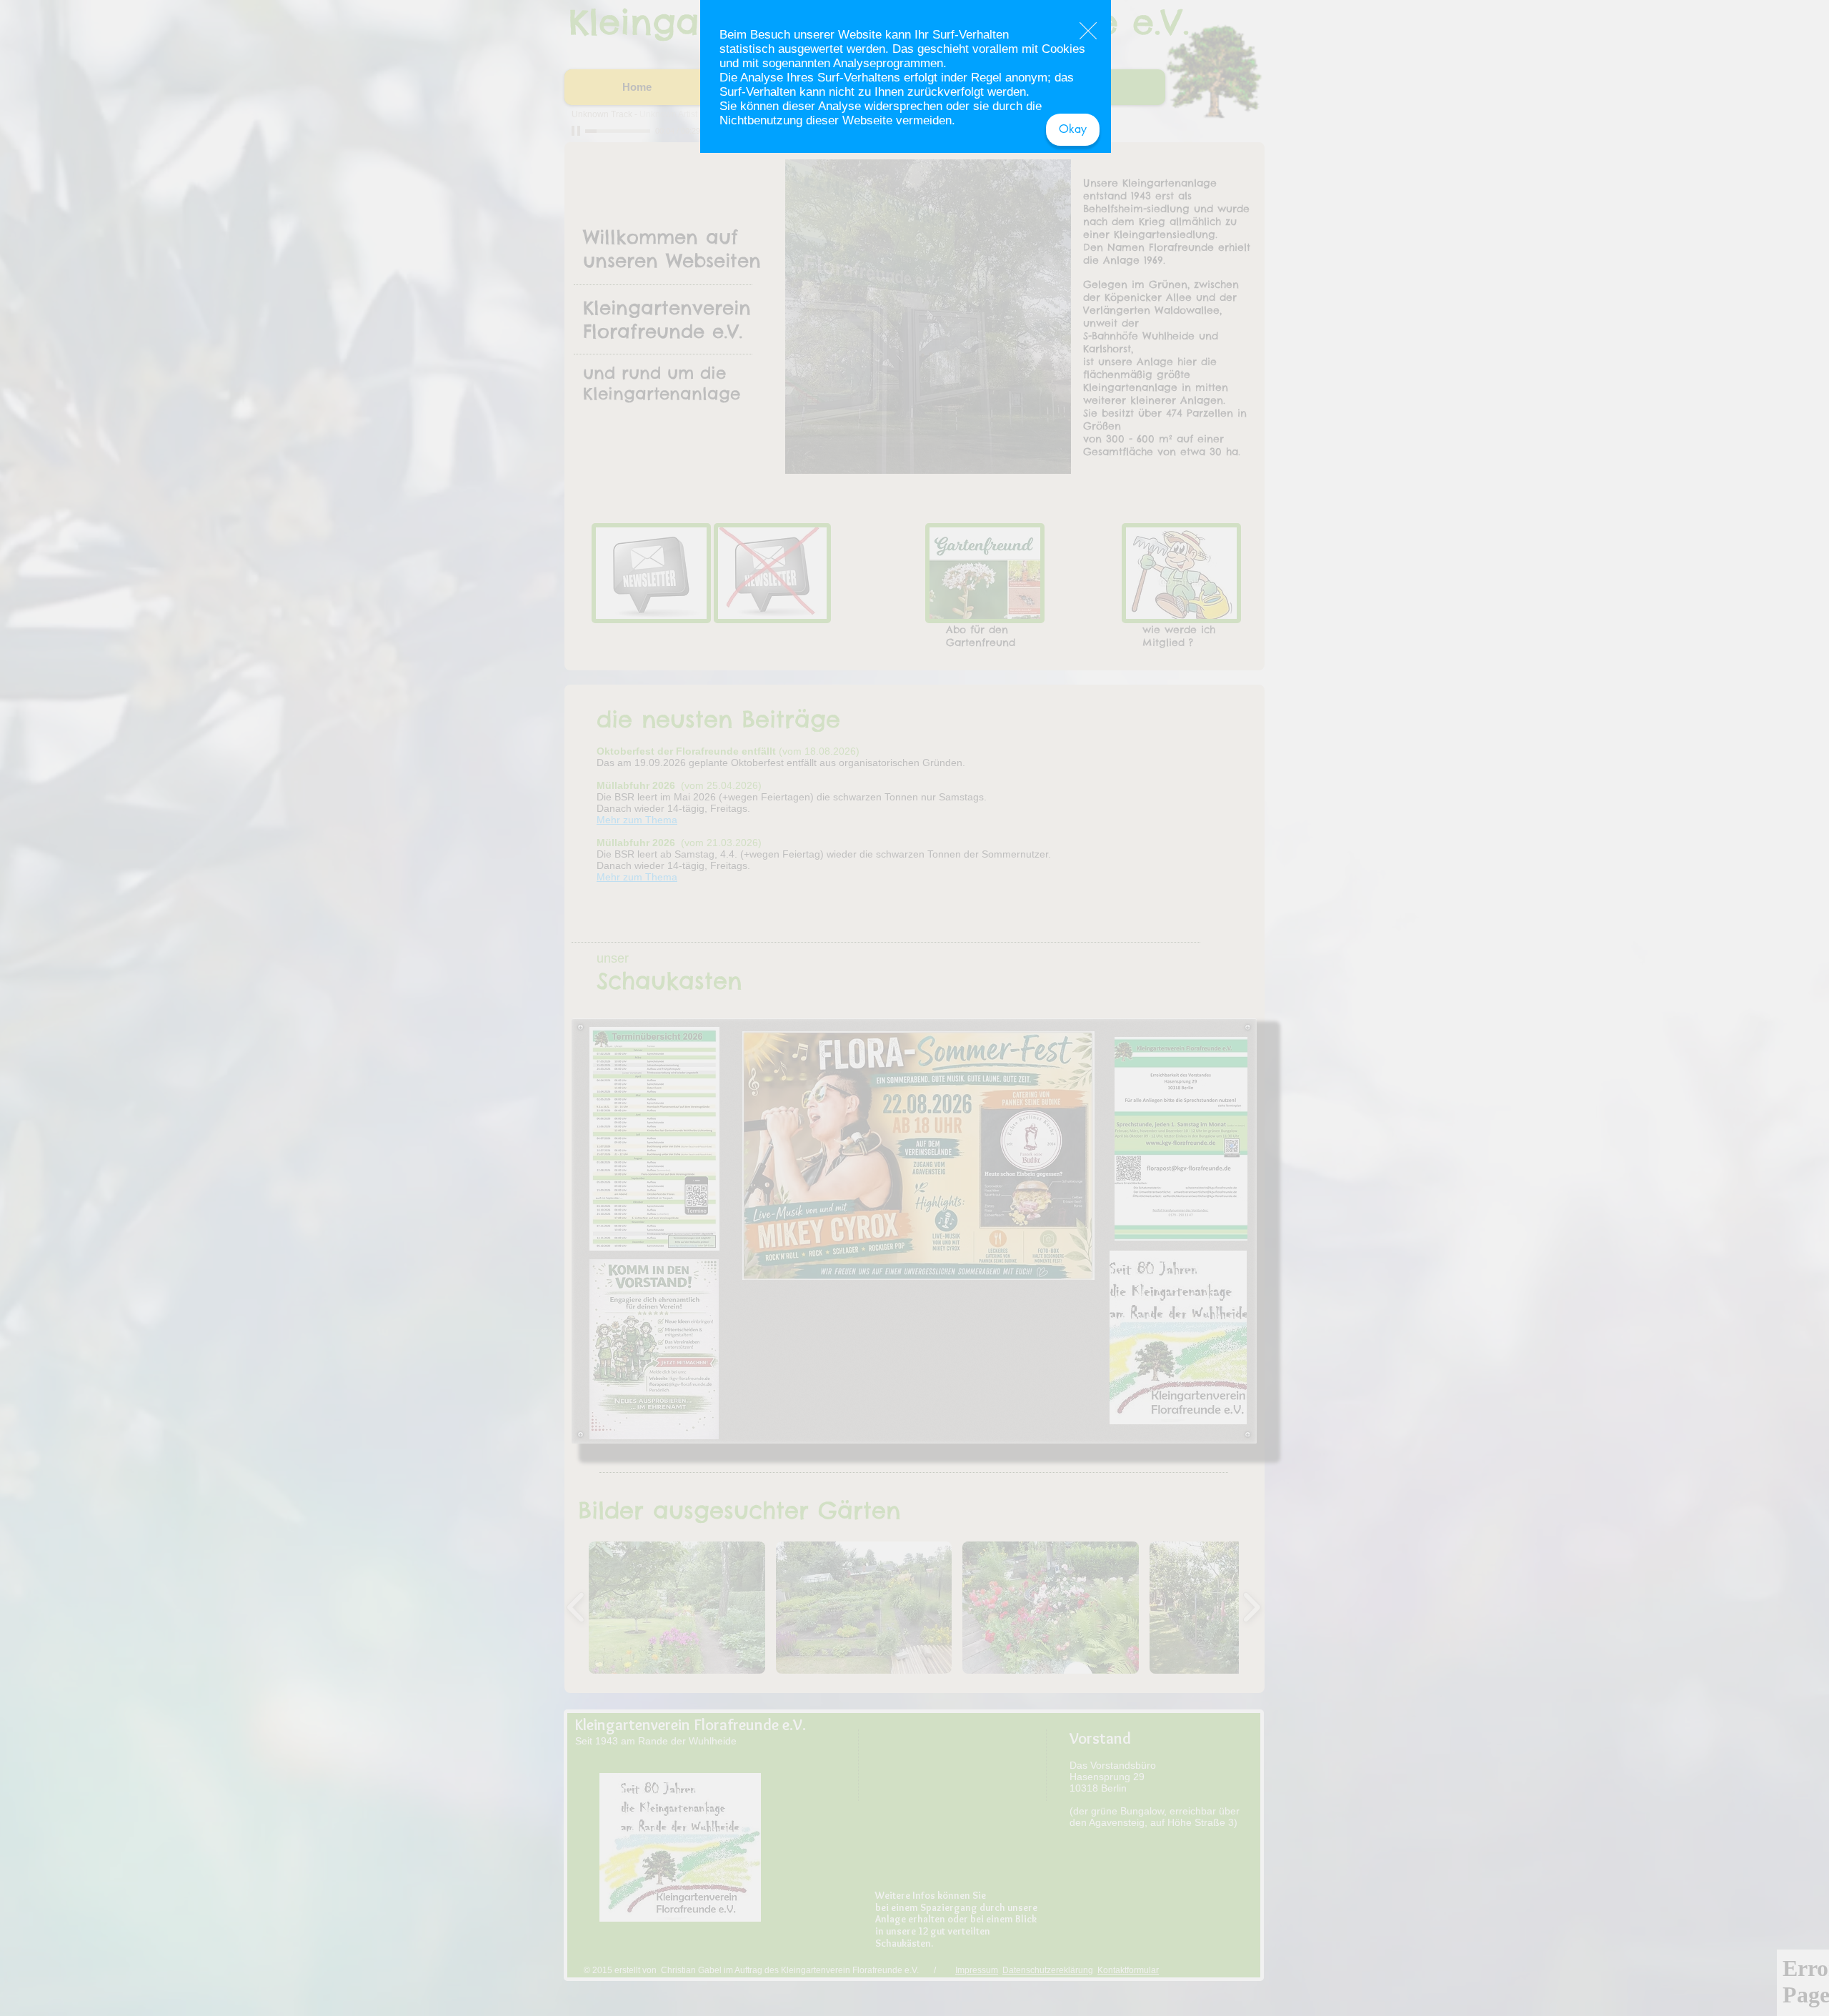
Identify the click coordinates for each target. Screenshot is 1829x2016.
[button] (1073, 130)
